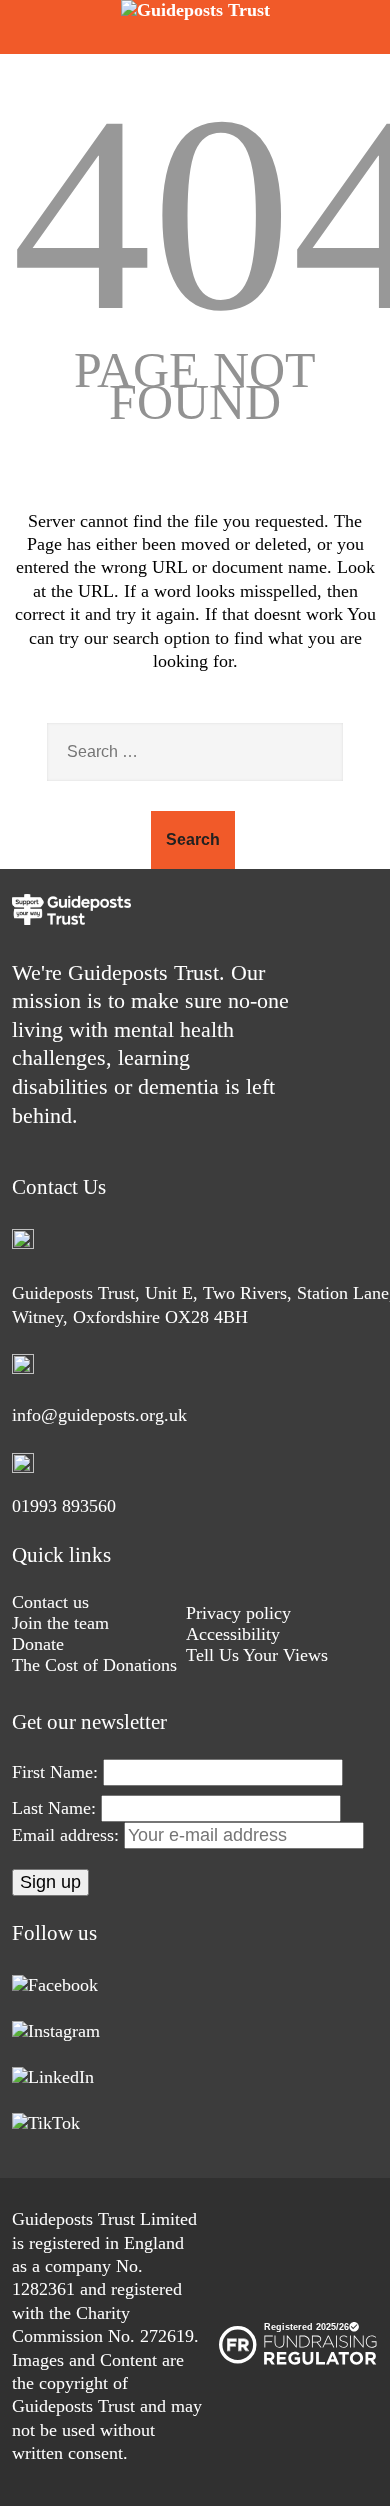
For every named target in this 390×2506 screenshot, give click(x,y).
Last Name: (54, 1808)
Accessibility (233, 1634)
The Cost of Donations (94, 1665)
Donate (38, 1644)
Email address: (68, 1835)
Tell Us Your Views (257, 1655)
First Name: (55, 1772)
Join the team (60, 1623)
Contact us (50, 1602)
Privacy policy (238, 1613)
